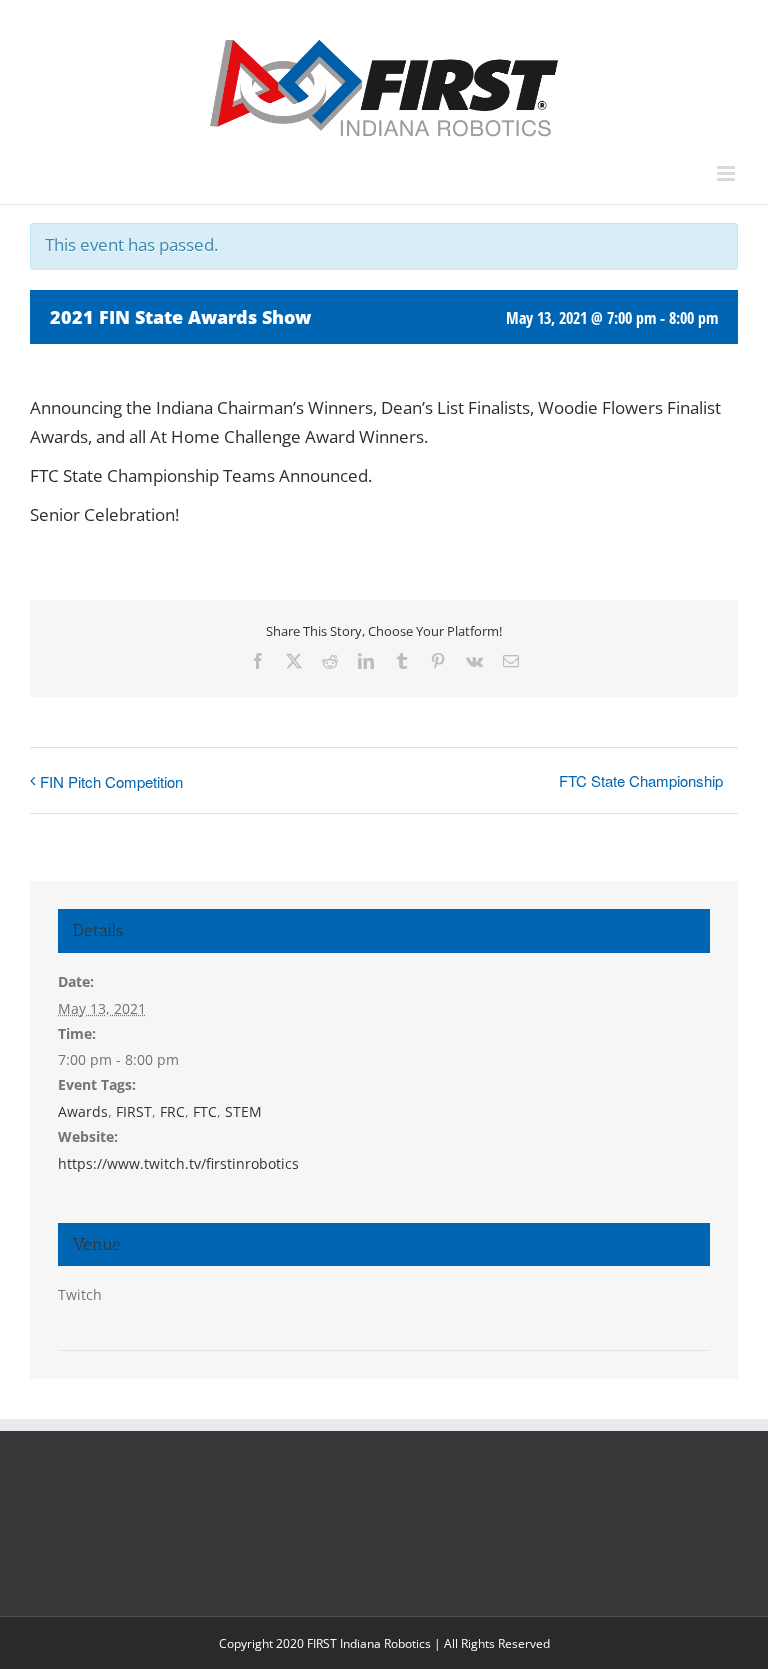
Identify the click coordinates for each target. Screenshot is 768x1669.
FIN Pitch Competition (111, 781)
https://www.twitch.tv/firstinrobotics (178, 1163)
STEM (243, 1111)
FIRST (134, 1111)
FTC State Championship (641, 780)
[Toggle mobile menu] (727, 173)
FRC (172, 1111)
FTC (205, 1111)
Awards (83, 1111)
